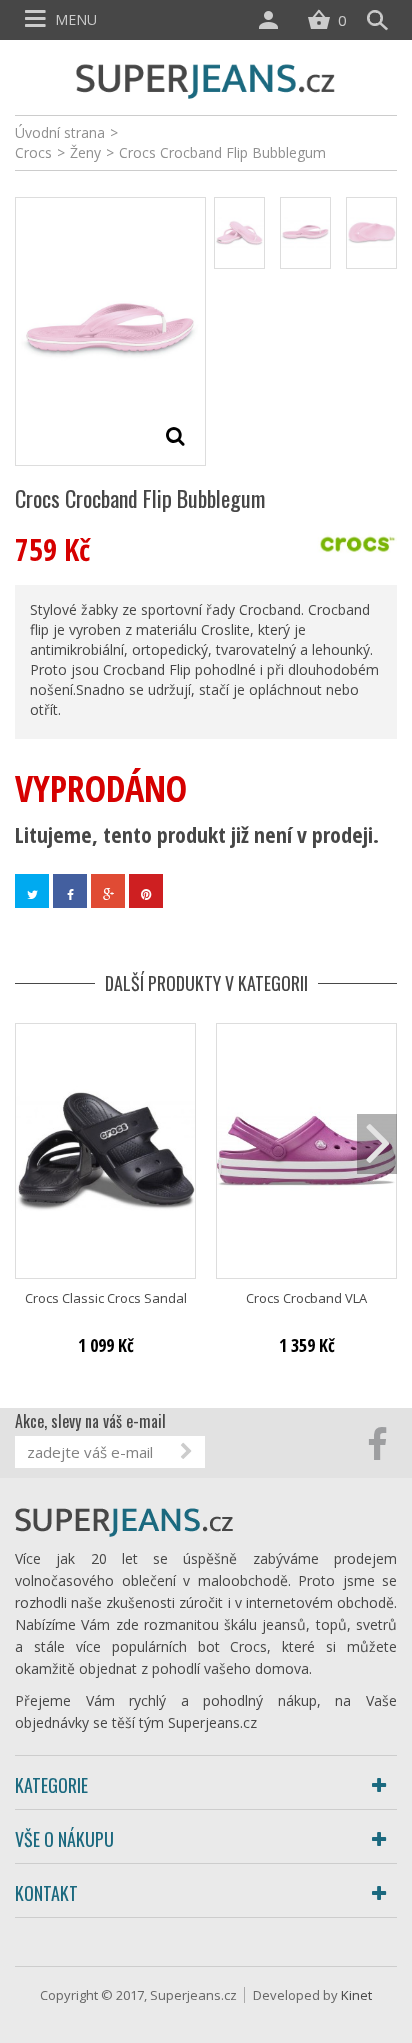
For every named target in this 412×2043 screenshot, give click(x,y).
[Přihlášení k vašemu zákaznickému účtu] (273, 20)
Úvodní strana (60, 132)
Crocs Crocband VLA (306, 1298)
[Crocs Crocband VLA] (306, 1150)
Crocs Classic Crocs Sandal (106, 1298)
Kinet (356, 1995)
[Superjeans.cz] (206, 78)
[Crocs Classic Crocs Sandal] (105, 1150)
